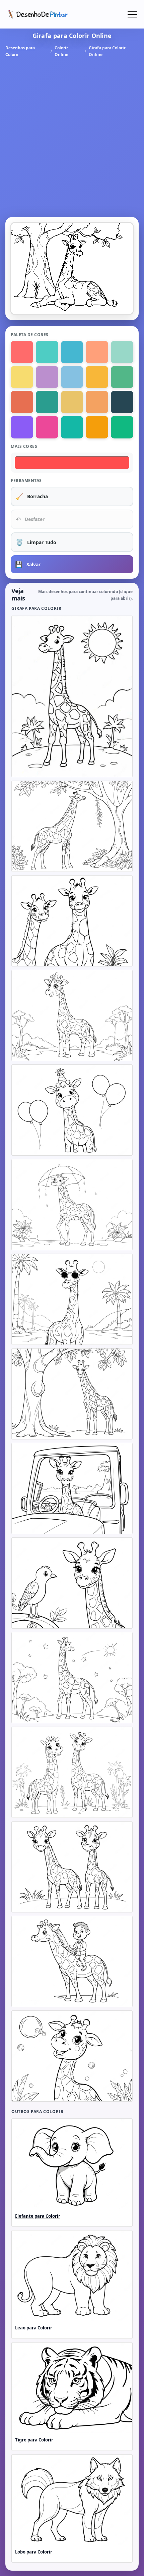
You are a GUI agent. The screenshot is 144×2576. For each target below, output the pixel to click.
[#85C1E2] (72, 377)
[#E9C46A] (72, 402)
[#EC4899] (47, 427)
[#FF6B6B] (22, 352)
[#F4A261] (97, 402)
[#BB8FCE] (47, 377)
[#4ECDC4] (47, 352)
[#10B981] (122, 427)
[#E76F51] (22, 402)
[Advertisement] (72, 138)
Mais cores (24, 446)
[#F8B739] (97, 377)
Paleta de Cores (30, 335)
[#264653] (122, 402)
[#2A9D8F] (47, 402)
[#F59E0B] (97, 427)
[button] (132, 14)
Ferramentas (26, 481)
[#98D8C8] (122, 352)
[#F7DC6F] (22, 377)
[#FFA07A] (97, 352)
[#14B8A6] (72, 427)
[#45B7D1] (72, 352)
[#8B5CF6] (22, 427)
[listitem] (72, 696)
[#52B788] (122, 377)
